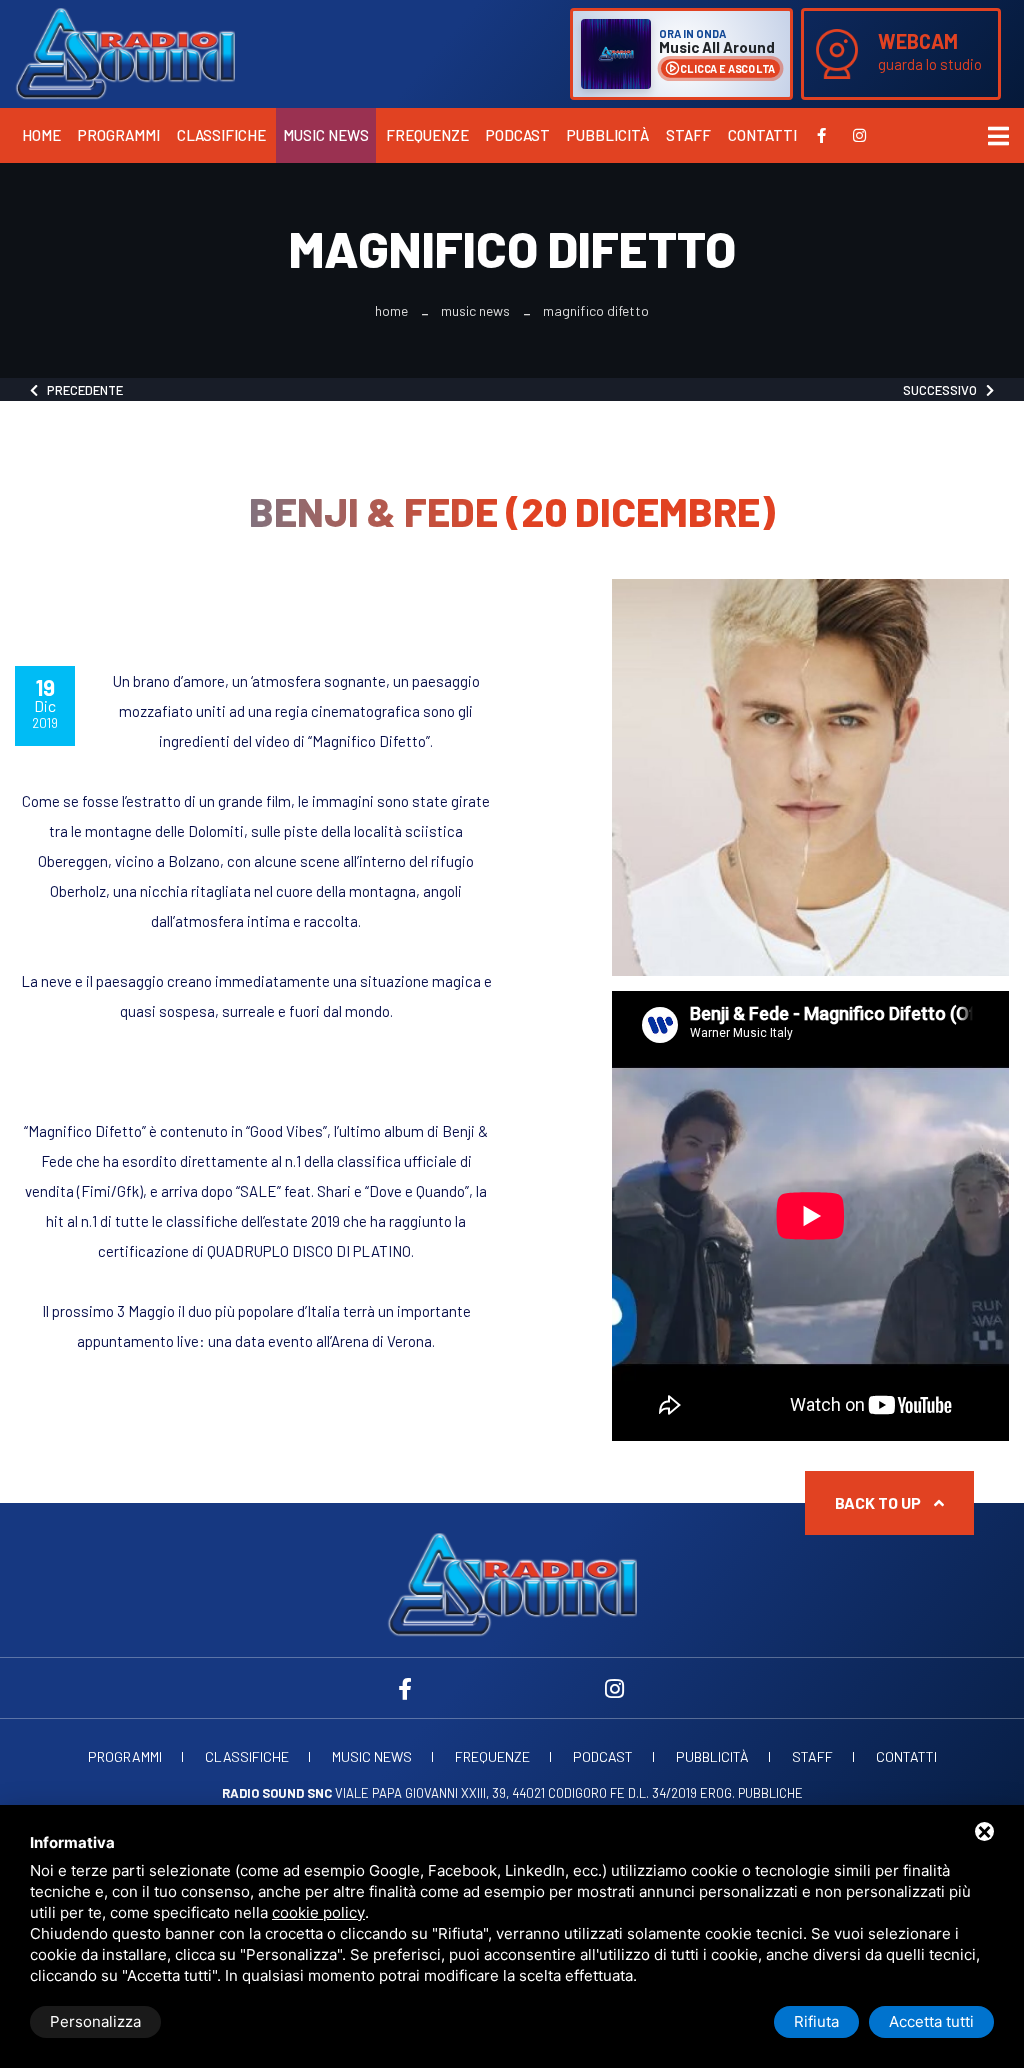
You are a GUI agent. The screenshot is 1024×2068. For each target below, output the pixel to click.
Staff (688, 135)
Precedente (80, 390)
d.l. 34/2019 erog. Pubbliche (715, 1793)
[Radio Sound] (125, 52)
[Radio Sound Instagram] (859, 135)
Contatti (762, 135)
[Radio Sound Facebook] (821, 135)
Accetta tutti (931, 2021)
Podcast (518, 135)
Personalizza (95, 2021)
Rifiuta (816, 2021)
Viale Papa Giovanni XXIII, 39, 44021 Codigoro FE (423, 1793)
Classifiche (221, 135)
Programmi (119, 135)
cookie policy (318, 1912)
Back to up (879, 1502)
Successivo (944, 390)
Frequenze (427, 135)
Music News (326, 135)
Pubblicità (608, 135)
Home (41, 135)
